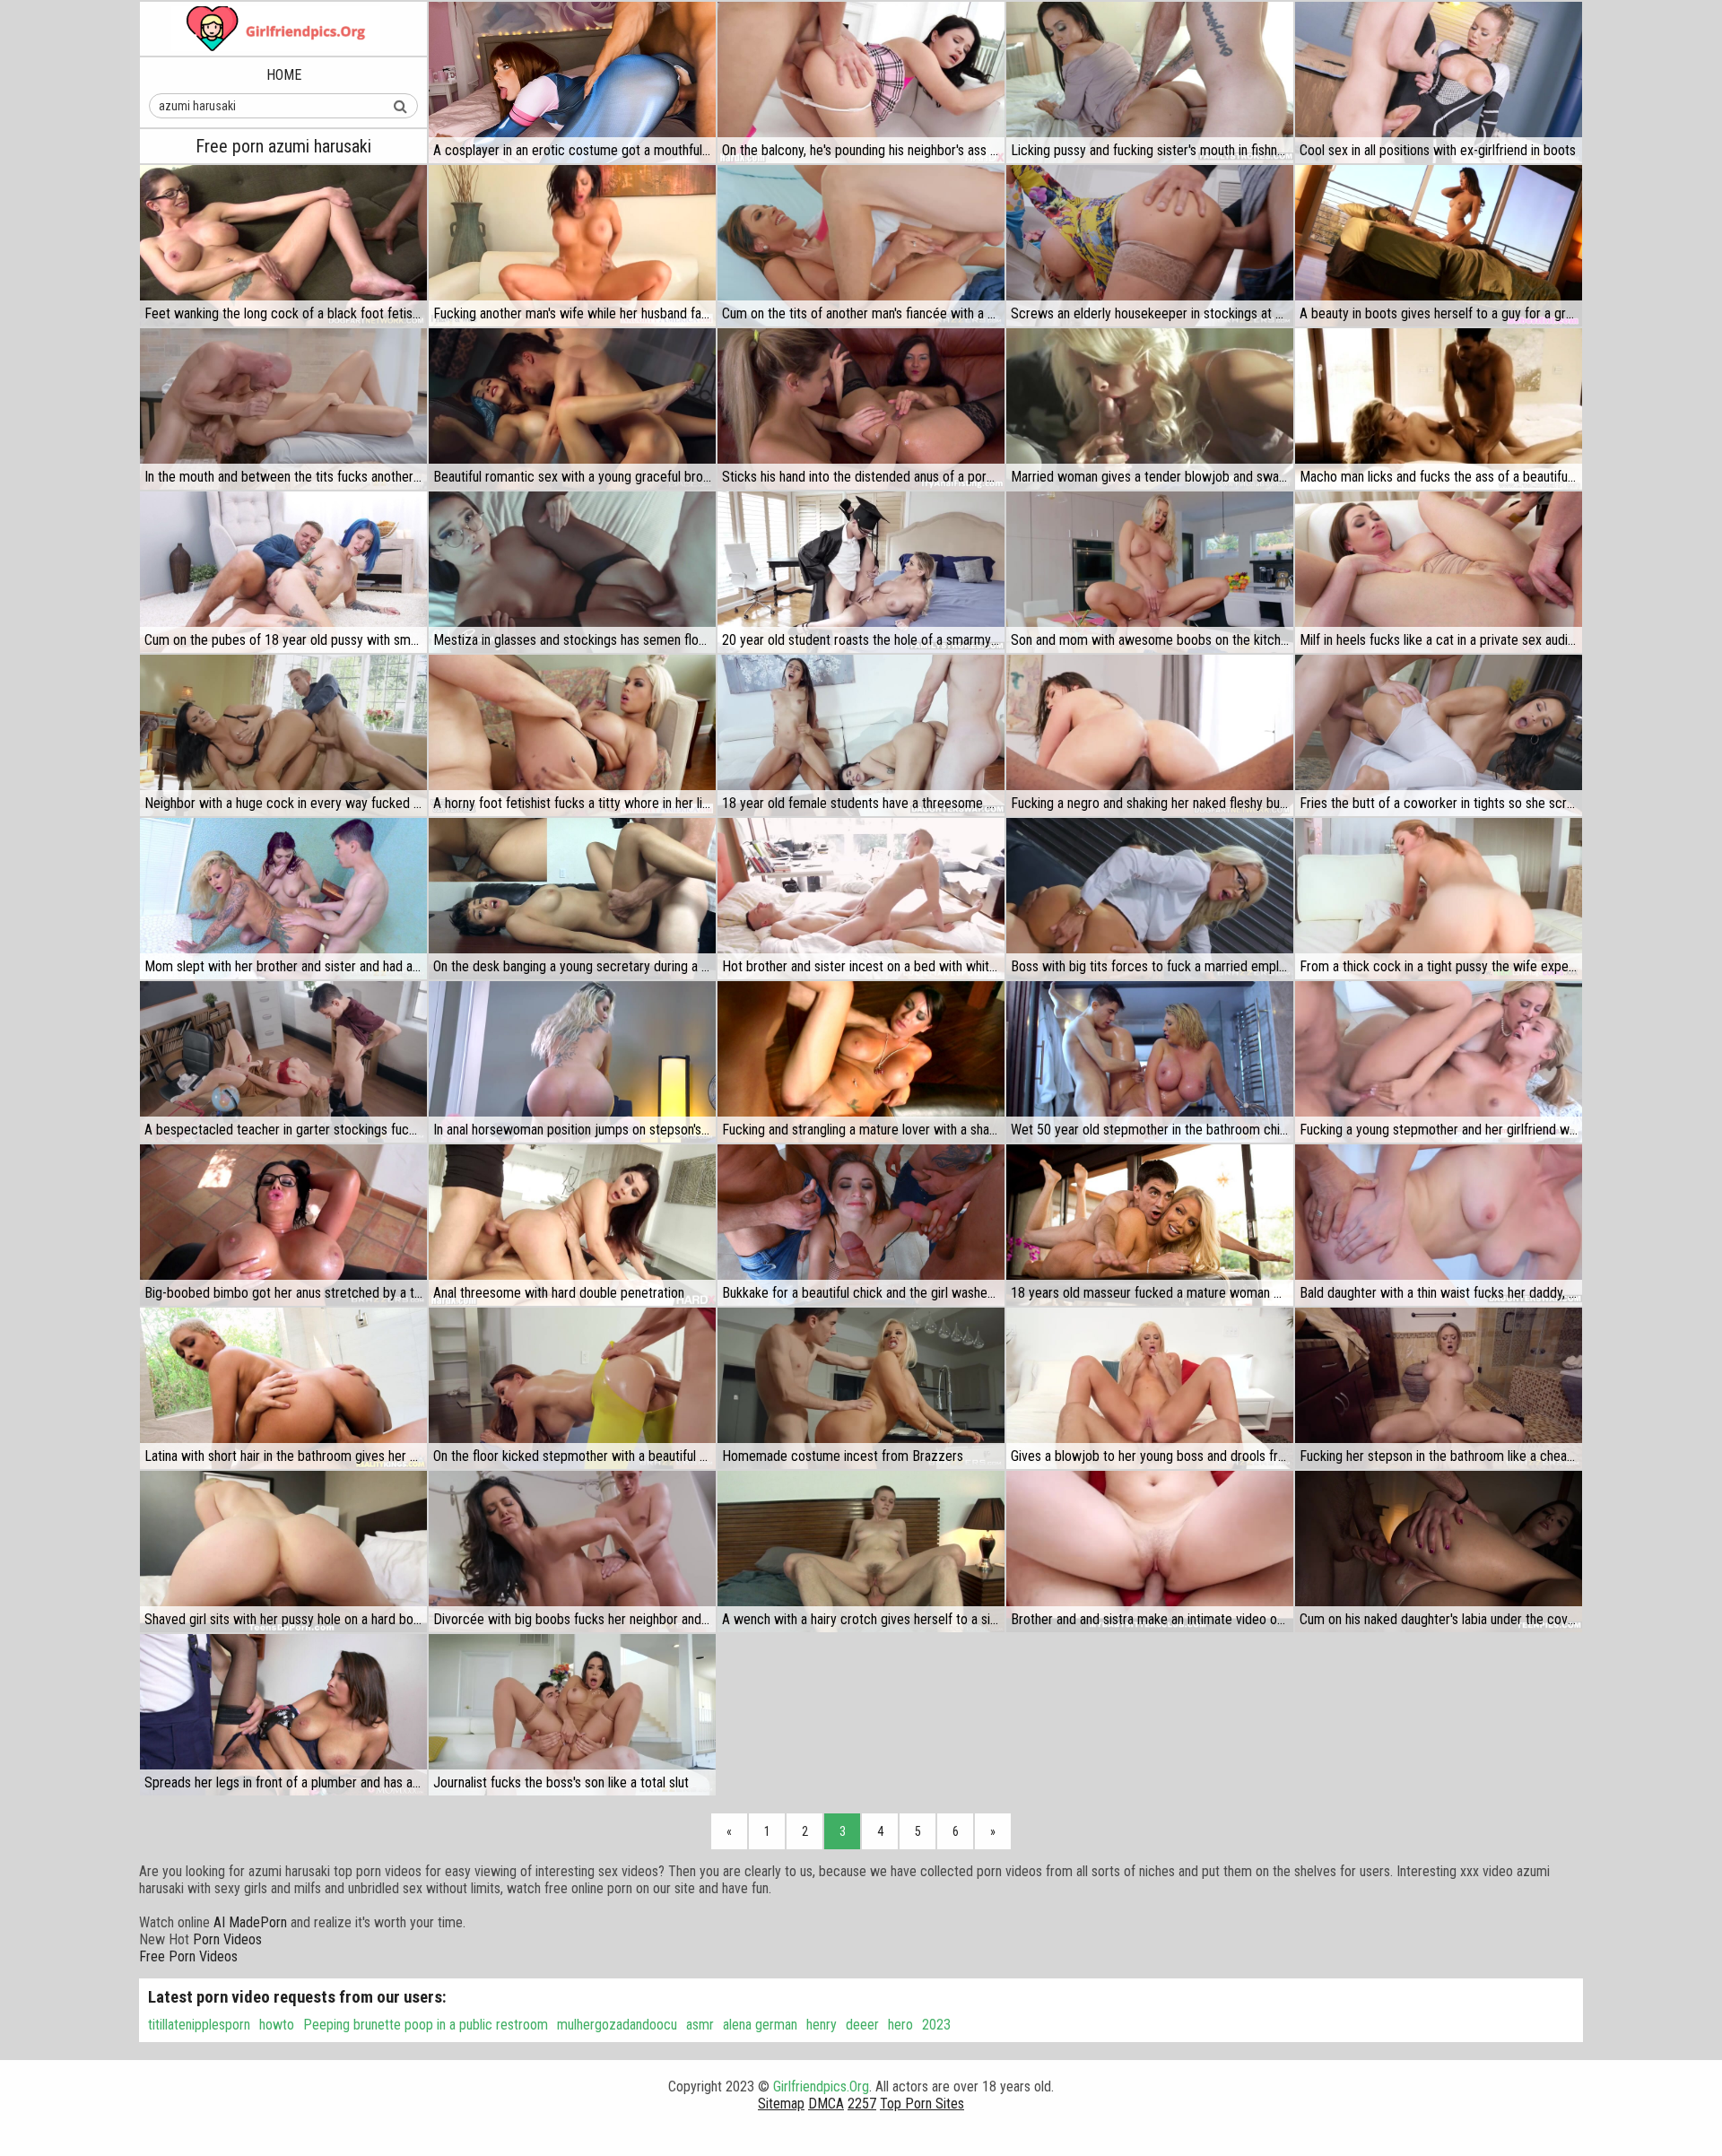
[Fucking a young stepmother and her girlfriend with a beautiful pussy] (1439, 1062)
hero (900, 2025)
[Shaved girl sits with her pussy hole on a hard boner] (283, 1552)
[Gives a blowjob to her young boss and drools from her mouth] (1150, 1388)
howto (277, 2025)
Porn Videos (227, 1939)
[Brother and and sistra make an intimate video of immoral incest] (1150, 1552)
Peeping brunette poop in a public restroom (426, 2025)
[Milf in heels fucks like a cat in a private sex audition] (1439, 572)
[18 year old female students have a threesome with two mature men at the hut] (861, 735)
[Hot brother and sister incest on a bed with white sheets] (861, 899)
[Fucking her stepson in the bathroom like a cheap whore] (1439, 1388)
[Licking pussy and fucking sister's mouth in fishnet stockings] (1150, 83)
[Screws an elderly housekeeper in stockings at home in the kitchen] (1150, 246)
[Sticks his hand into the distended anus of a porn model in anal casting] (861, 409)
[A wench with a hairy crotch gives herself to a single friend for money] (861, 1552)
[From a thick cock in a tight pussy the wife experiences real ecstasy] (1439, 899)
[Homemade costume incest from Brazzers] (861, 1388)
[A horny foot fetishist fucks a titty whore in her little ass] (572, 735)
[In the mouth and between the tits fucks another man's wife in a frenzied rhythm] (283, 409)
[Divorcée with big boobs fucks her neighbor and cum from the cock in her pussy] (572, 1552)
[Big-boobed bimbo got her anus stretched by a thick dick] (283, 1225)
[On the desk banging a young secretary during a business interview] (572, 899)
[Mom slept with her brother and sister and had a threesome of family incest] (283, 899)
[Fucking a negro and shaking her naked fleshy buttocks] (1150, 735)
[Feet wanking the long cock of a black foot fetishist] (283, 246)
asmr (700, 2025)
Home (284, 75)
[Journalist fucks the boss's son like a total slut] (572, 1715)
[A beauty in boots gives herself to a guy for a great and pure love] (1439, 246)
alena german (760, 2025)
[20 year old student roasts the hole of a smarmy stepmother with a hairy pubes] (861, 572)
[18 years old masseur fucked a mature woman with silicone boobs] (1150, 1225)
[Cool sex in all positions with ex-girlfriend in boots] (1439, 83)
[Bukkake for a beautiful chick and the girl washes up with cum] (861, 1225)
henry (822, 2025)
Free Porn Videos (188, 1956)
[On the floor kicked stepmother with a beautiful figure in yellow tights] (572, 1388)
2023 (936, 2025)
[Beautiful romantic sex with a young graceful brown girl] (572, 409)
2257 (862, 2104)
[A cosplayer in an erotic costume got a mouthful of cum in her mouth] (572, 83)
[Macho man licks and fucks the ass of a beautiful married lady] (1439, 409)
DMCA (826, 2104)
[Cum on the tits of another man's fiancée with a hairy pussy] (861, 246)
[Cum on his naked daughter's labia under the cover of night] (1439, 1552)
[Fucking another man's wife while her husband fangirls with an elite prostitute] (572, 246)
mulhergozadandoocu (617, 2025)
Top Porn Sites (922, 2104)
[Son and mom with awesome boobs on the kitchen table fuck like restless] (1150, 572)
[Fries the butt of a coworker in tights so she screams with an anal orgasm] (1439, 735)
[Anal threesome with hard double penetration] (572, 1225)
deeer (862, 2025)
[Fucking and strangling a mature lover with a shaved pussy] (861, 1062)
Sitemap (781, 2104)
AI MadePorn (250, 1922)
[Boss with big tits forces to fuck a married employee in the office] (1150, 899)
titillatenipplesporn (199, 2025)
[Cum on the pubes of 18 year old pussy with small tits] (283, 572)
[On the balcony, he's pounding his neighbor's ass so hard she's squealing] (861, 83)
